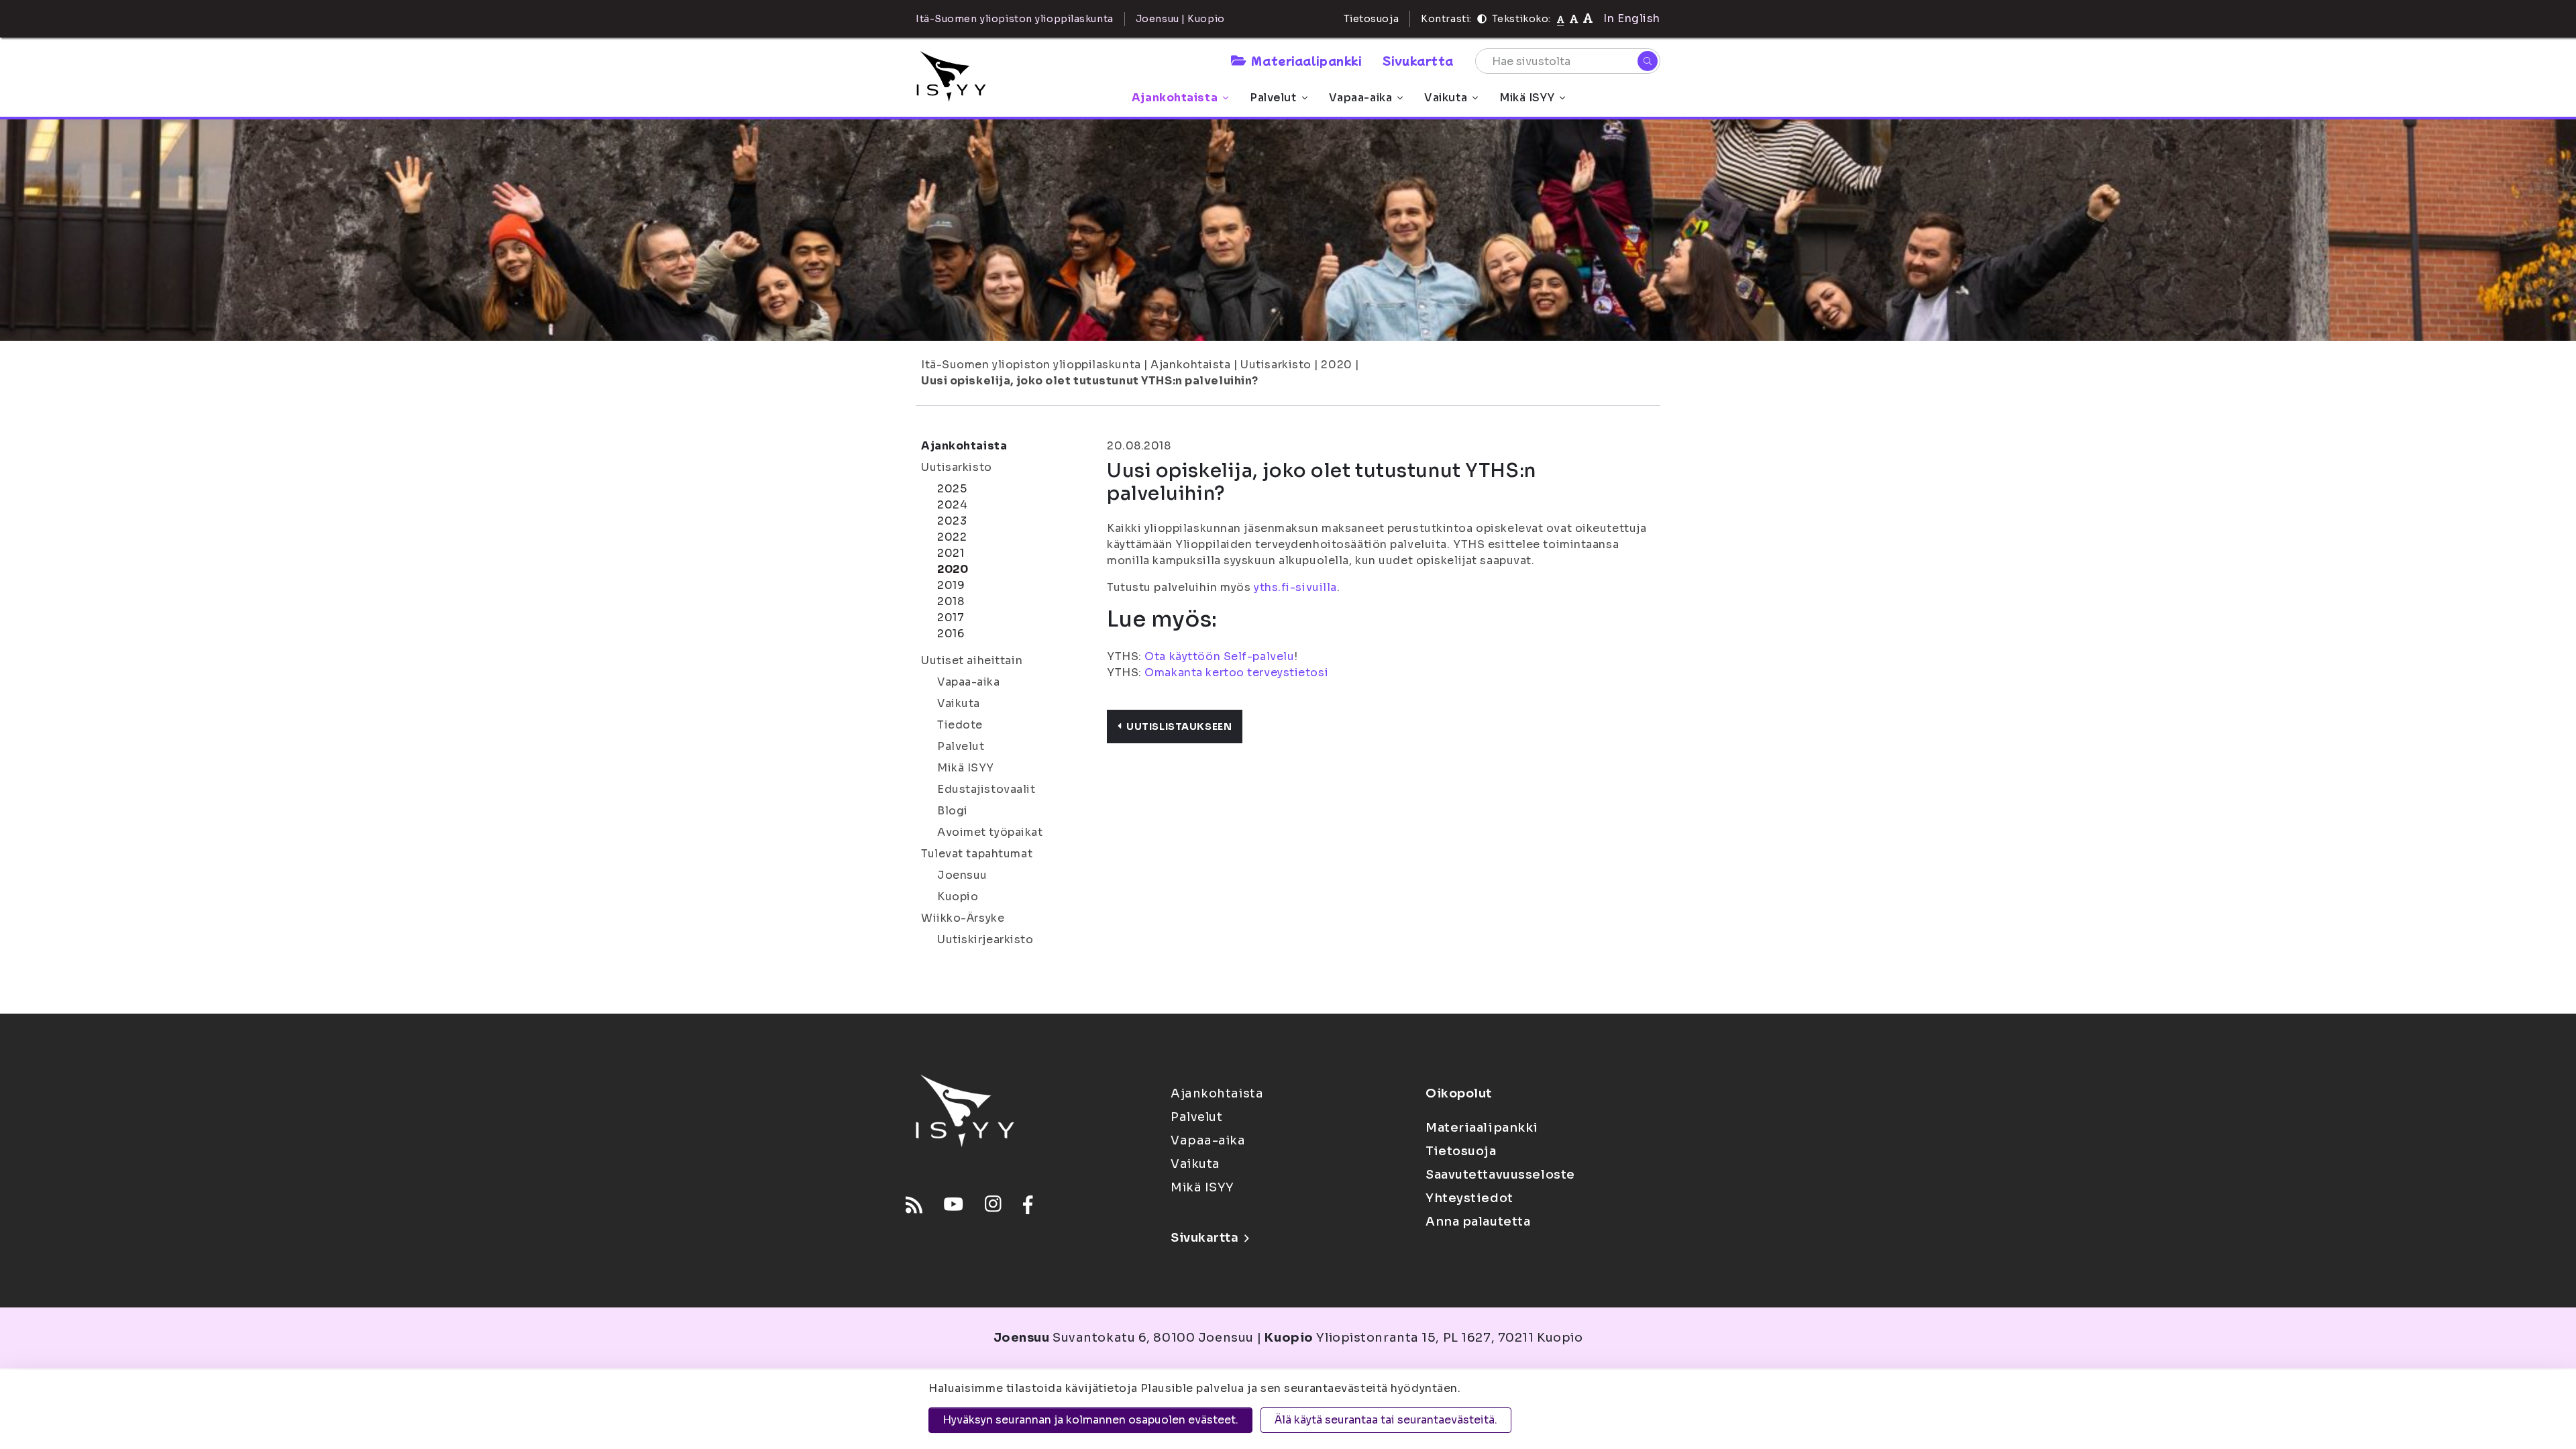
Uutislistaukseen (1179, 727)
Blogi (953, 811)
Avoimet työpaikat (990, 832)
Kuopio (958, 897)
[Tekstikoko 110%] (1574, 18)
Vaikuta (1446, 98)
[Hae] (1648, 61)
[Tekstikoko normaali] (1561, 19)
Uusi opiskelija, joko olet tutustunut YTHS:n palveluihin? (1090, 381)
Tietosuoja (1372, 19)
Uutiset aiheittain (972, 660)
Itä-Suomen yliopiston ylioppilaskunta (1031, 365)
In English (1632, 18)
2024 (952, 505)
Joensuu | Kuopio (1180, 19)
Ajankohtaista (1175, 98)
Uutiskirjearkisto (985, 940)
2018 (951, 601)
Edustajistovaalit (986, 789)
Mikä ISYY (1527, 98)
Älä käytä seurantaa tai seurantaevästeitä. (1386, 1420)
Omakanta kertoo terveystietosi (1236, 673)
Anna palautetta (1478, 1222)
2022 (952, 537)
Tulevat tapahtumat (977, 854)
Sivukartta (1418, 60)
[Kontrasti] (1482, 19)
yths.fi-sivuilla (1295, 587)
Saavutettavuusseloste (1500, 1175)
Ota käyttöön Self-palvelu (1219, 656)
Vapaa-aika (1361, 98)
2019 (951, 585)
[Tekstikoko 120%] (1588, 18)
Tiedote (960, 725)
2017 (951, 618)
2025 (952, 489)
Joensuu (962, 875)
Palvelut (1273, 98)
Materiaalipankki (1306, 60)
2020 (1336, 365)
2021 (951, 553)
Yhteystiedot (1469, 1198)
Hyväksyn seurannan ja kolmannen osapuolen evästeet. (1090, 1420)
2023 (952, 521)
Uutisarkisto (1276, 365)
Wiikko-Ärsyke (963, 918)
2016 (951, 634)
